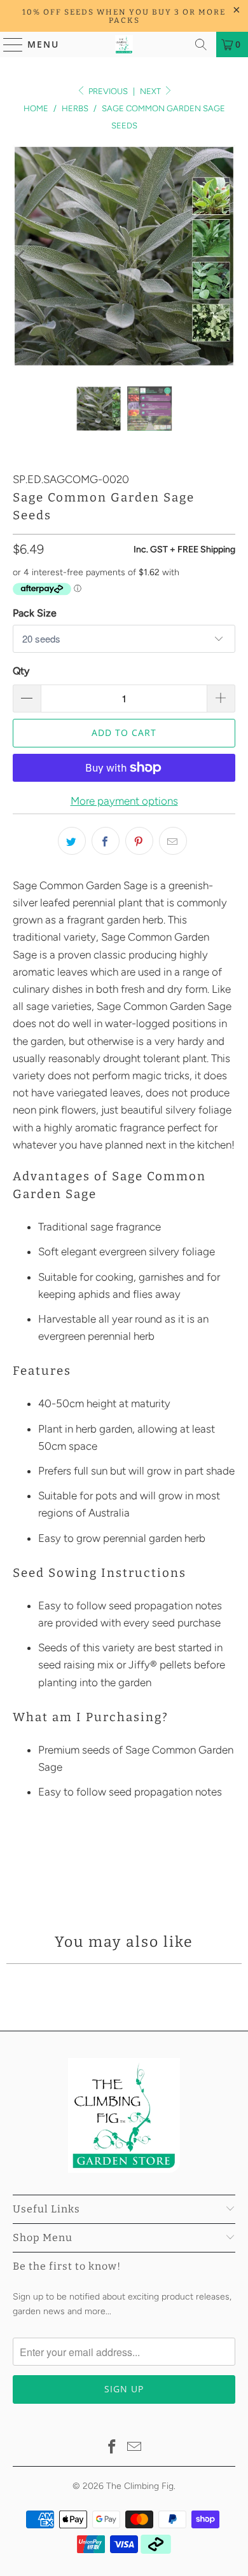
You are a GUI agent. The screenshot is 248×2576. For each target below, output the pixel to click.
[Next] (226, 256)
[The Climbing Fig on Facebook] (112, 2448)
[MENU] (7, 44)
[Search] (201, 44)
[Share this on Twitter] (72, 841)
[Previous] (22, 256)
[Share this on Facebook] (106, 841)
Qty (21, 671)
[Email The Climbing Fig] (135, 2448)
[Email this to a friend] (173, 841)
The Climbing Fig (140, 2486)
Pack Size (35, 613)
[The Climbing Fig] (124, 44)
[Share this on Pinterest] (139, 841)
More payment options (124, 801)
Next (151, 91)
